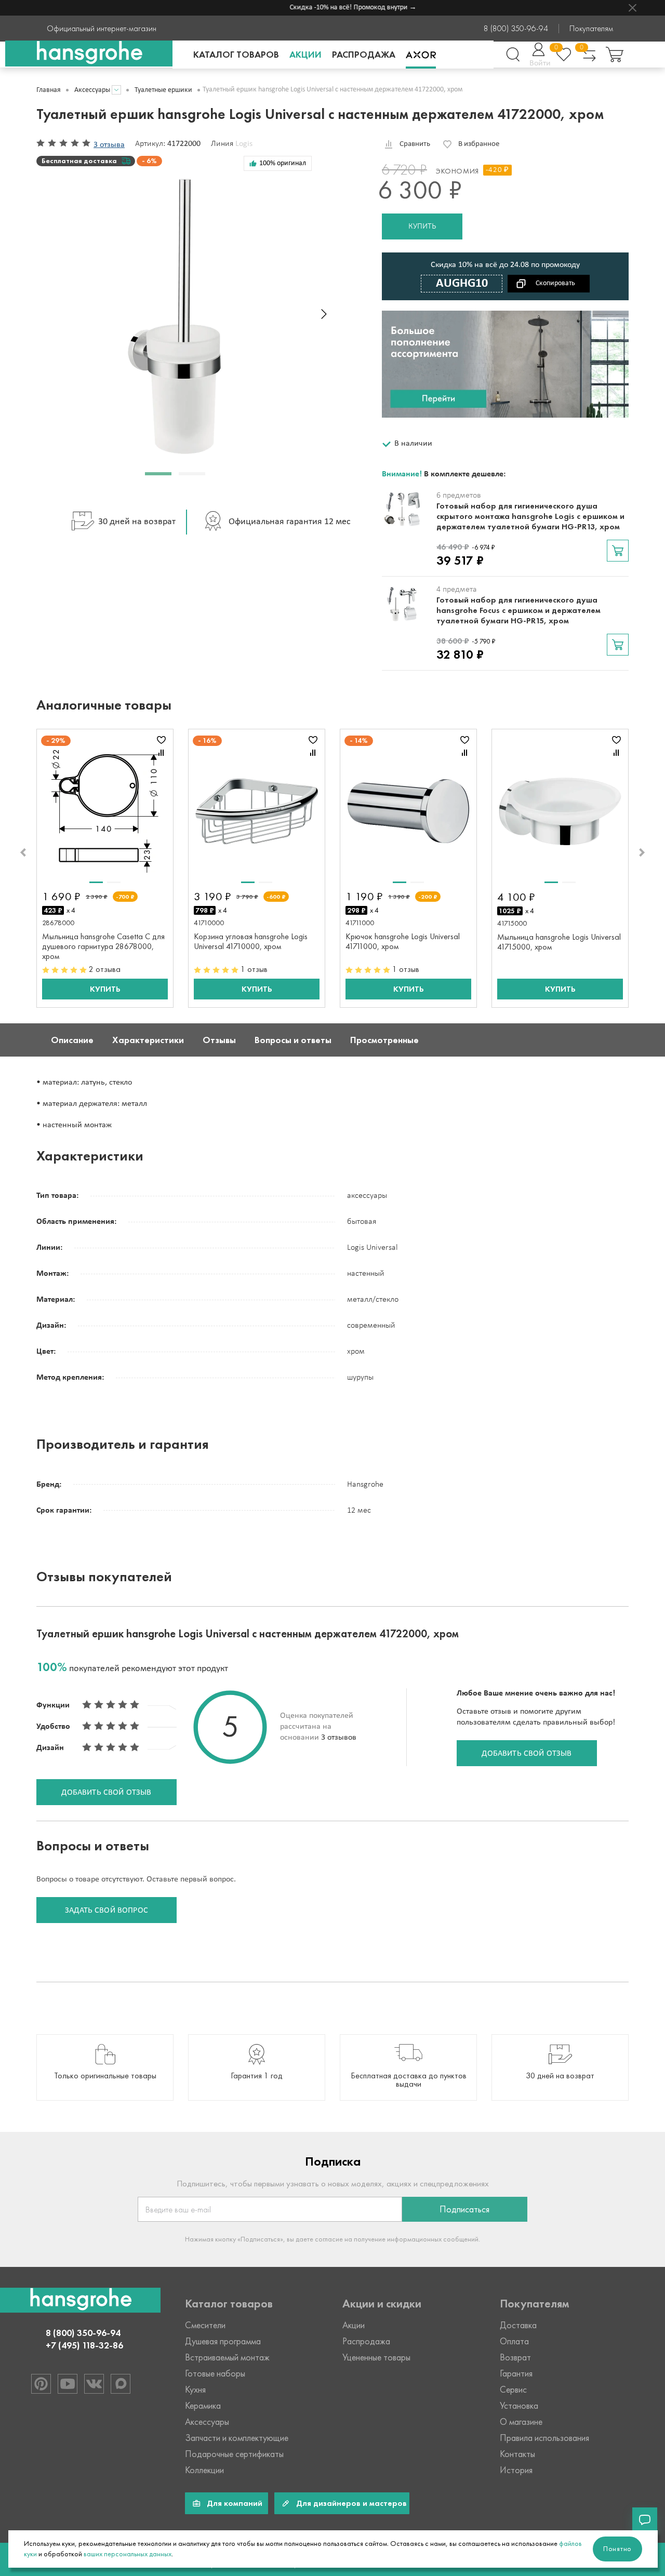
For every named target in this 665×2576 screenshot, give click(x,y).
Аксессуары (92, 90)
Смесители (205, 2325)
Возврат (515, 2357)
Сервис (513, 2390)
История (516, 2470)
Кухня (195, 2390)
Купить (422, 226)
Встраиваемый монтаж (227, 2357)
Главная (49, 90)
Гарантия (516, 2373)
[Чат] (645, 2520)
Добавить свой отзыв (527, 1754)
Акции (305, 55)
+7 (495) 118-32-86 (84, 2345)
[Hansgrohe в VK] (94, 2384)
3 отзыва (109, 145)
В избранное (479, 144)
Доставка (518, 2325)
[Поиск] (513, 55)
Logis (244, 144)
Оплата (514, 2341)
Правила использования (544, 2438)
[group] (105, 2067)
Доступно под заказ (618, 551)
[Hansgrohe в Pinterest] (41, 2384)
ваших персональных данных (128, 2554)
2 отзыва (105, 969)
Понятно (617, 2549)
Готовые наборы (215, 2373)
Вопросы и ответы (293, 1040)
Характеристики (148, 1040)
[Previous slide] (23, 852)
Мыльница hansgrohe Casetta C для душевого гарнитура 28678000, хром (103, 946)
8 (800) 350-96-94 (516, 29)
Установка (519, 2406)
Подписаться (464, 2209)
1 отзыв (254, 969)
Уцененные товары (376, 2357)
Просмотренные (384, 1040)
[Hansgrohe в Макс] (121, 2384)
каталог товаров (236, 55)
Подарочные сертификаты (234, 2454)
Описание (72, 1040)
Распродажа (364, 55)
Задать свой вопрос (107, 1911)
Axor (421, 55)
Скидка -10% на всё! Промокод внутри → (337, 8)
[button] (158, 474)
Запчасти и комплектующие (237, 2438)
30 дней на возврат (137, 522)
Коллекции (204, 2470)
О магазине (521, 2422)
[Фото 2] (114, 882)
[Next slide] (324, 314)
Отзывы (219, 1040)
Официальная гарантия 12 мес (290, 522)
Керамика (203, 2406)
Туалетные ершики (163, 90)
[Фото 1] (96, 882)
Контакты (517, 2454)
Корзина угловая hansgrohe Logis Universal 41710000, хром (251, 941)
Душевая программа (223, 2341)
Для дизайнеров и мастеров (351, 2503)
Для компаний (235, 2503)
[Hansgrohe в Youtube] (68, 2384)
